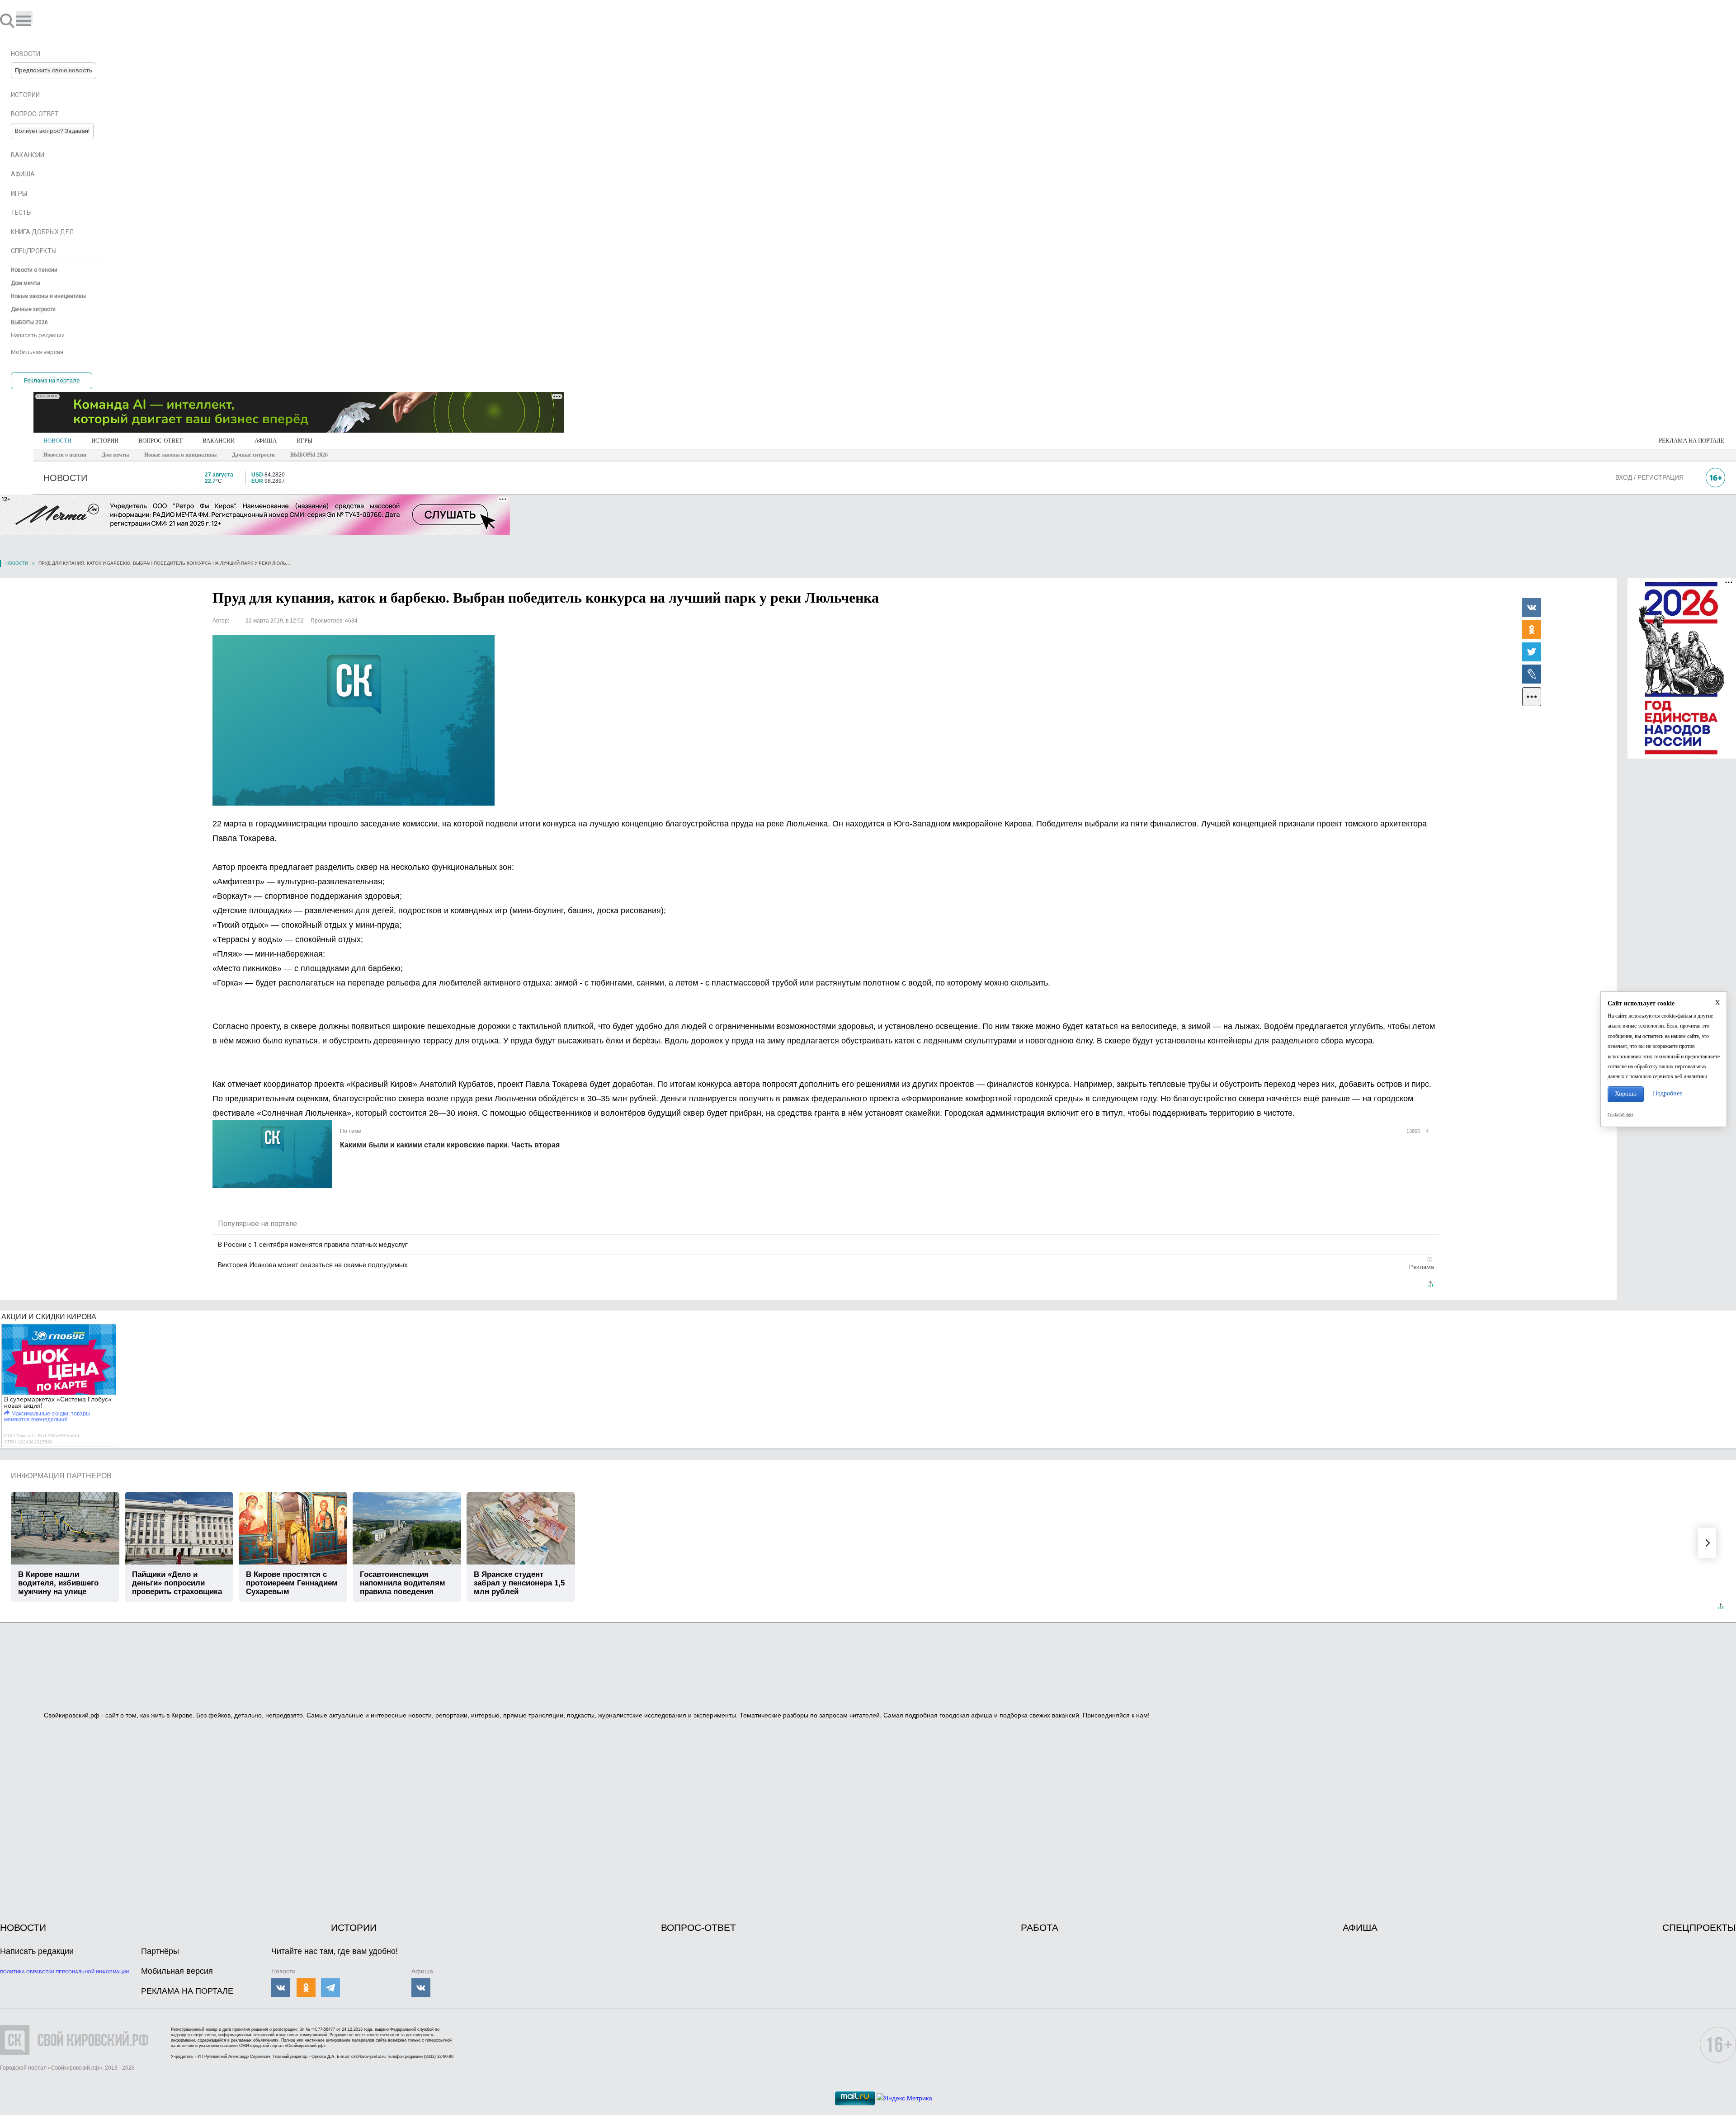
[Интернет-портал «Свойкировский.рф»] (33, 20)
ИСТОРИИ (105, 441)
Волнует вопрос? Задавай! (52, 131)
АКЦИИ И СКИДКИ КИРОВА (49, 1317)
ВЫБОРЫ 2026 (309, 455)
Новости (17, 563)
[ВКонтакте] (1532, 607)
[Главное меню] (24, 17)
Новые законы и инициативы (180, 455)
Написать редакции (37, 1951)
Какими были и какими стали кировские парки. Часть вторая (450, 1145)
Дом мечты (115, 455)
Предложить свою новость (54, 70)
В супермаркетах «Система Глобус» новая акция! (58, 1402)
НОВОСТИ (57, 441)
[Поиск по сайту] (8, 20)
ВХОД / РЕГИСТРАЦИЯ (1649, 477)
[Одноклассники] (1532, 629)
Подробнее (1668, 1093)
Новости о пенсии (65, 455)
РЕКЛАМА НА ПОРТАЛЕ (1691, 441)
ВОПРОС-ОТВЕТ (160, 441)
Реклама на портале (52, 380)
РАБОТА (1040, 1927)
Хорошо (1626, 1094)
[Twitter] (1532, 651)
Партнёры (160, 1951)
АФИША (266, 441)
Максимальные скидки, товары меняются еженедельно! (47, 1417)
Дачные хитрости (253, 455)
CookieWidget (1620, 1115)
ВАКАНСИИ (219, 441)
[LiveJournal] (1532, 674)
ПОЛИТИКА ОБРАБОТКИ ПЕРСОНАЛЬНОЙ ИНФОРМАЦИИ (64, 1972)
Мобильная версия (177, 1971)
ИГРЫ (304, 441)
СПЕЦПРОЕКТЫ (1699, 1927)
